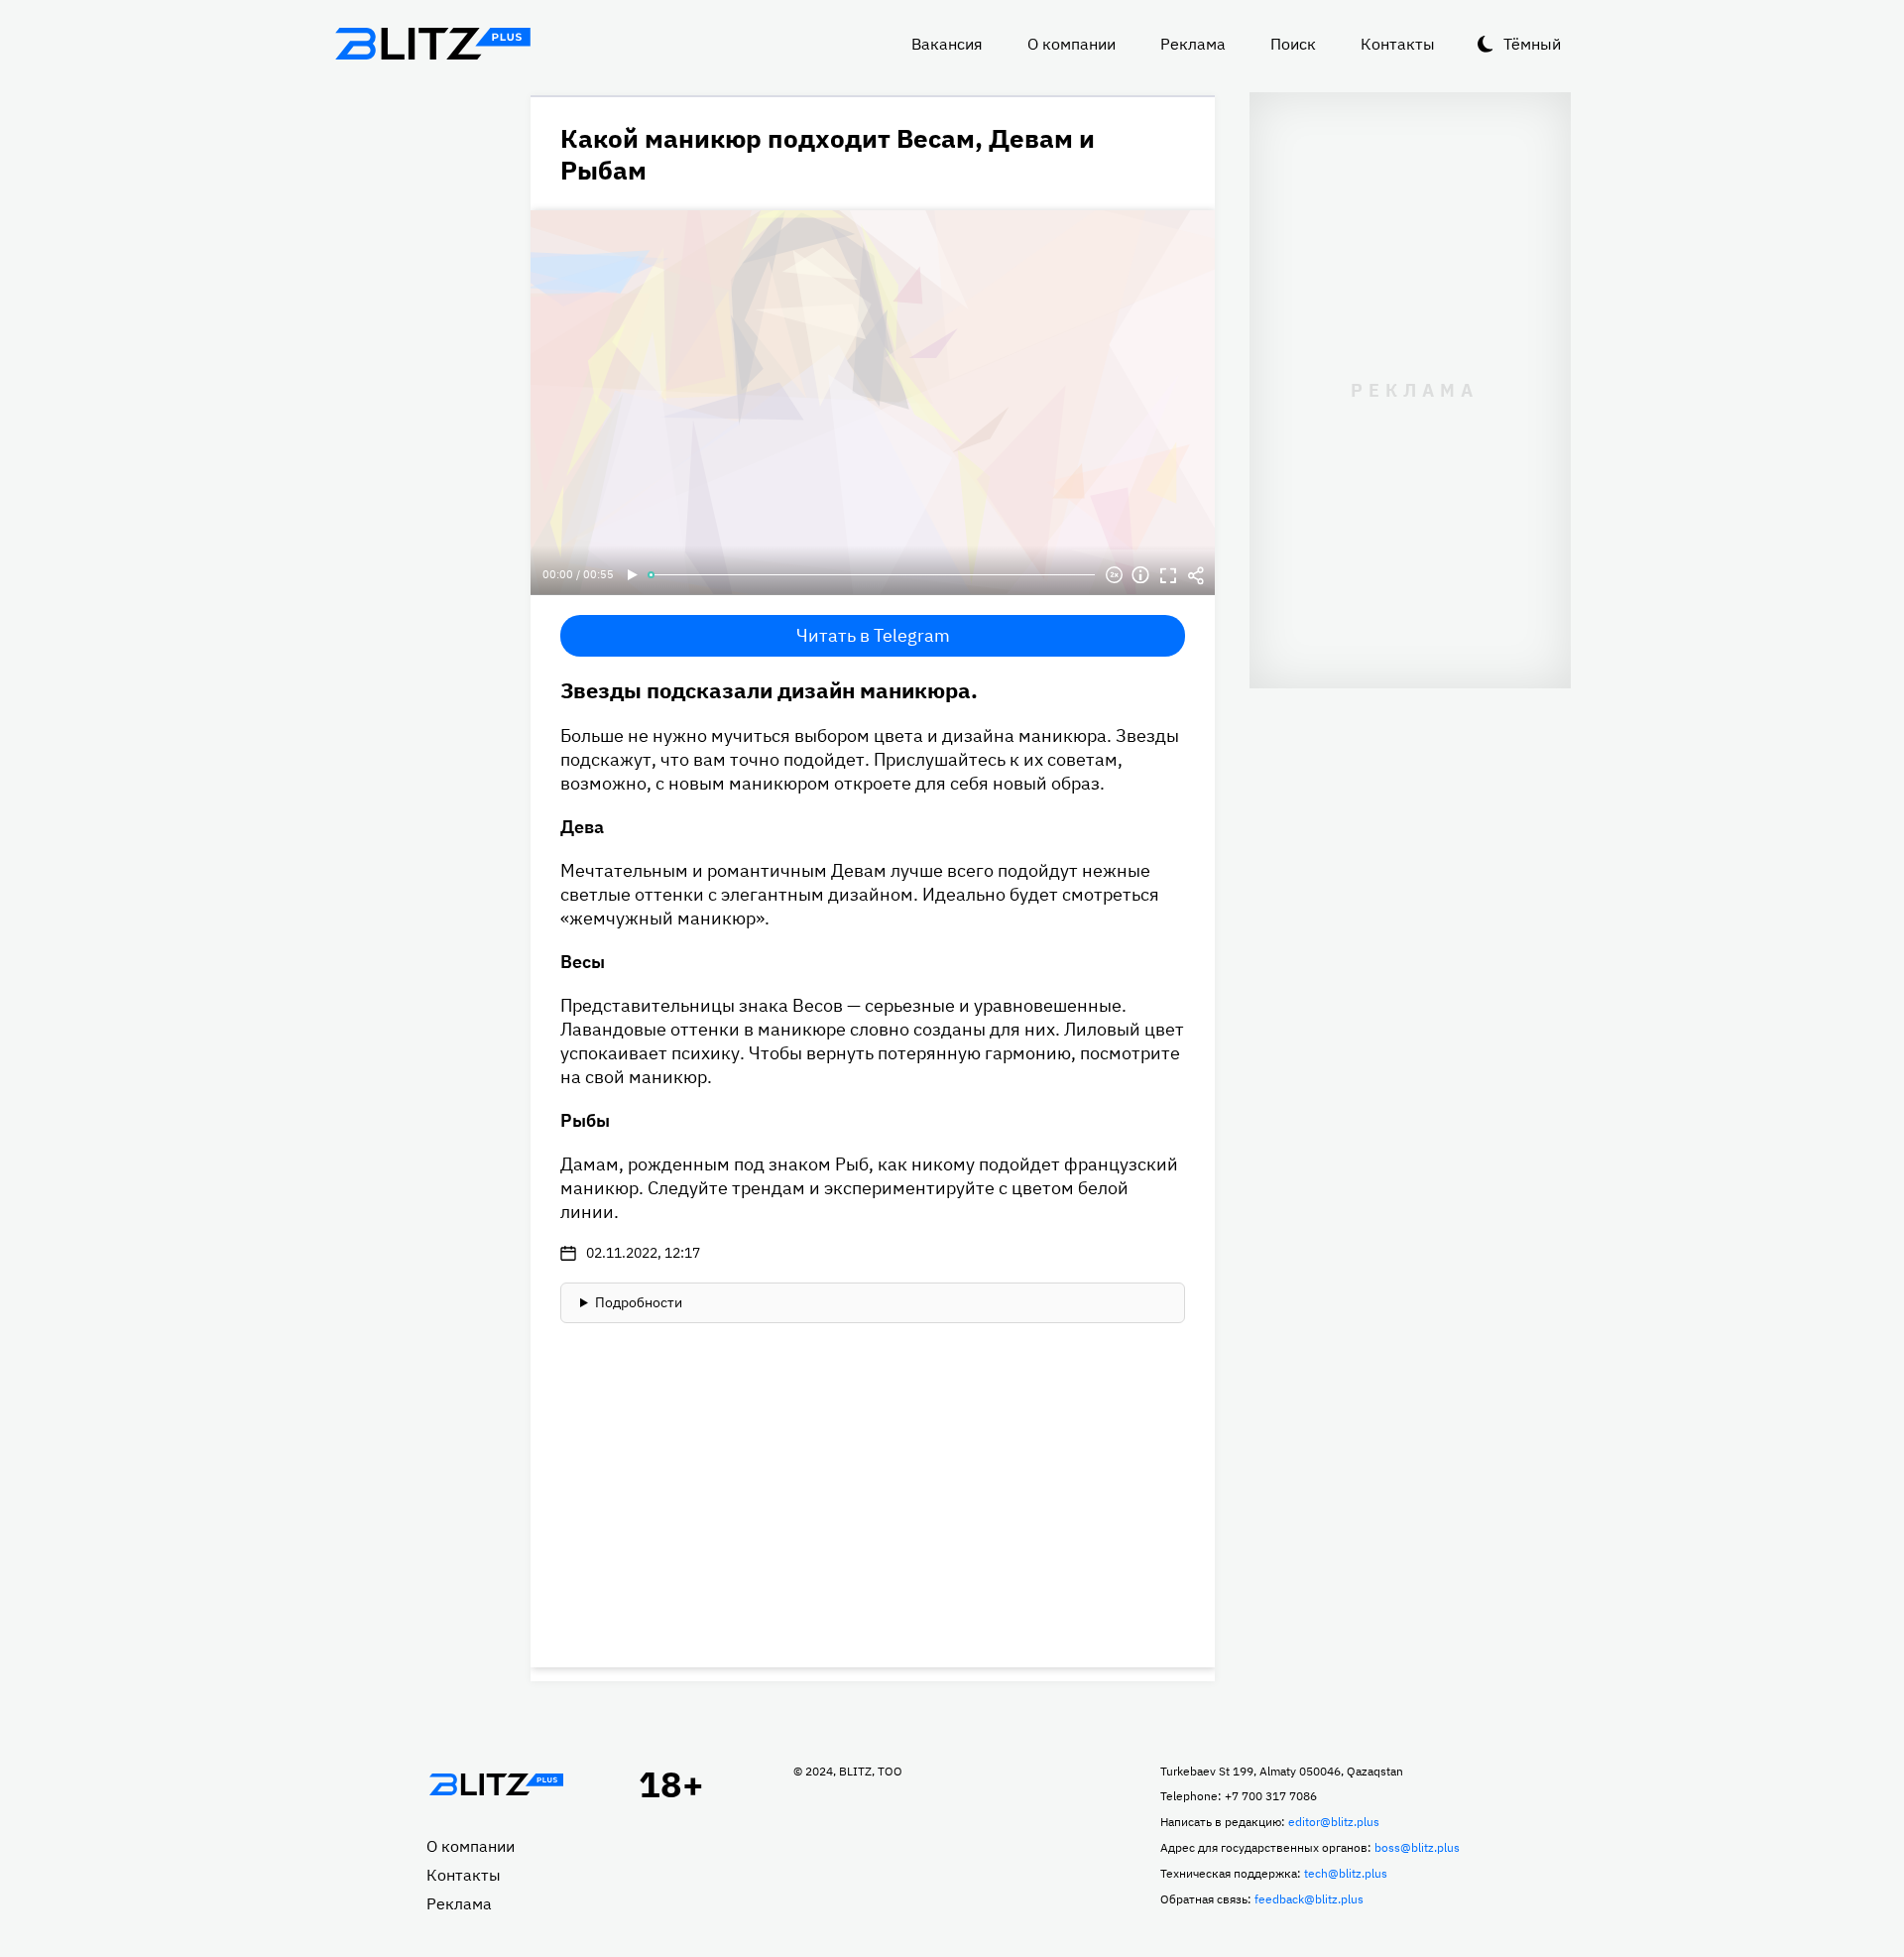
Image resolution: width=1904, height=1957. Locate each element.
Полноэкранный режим (1168, 575)
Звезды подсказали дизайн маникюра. (769, 690)
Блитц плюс (432, 44)
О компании (1071, 44)
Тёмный (1532, 44)
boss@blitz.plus (1417, 1847)
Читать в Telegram (873, 635)
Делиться (1196, 575)
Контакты (1398, 44)
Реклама (1193, 44)
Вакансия (947, 44)
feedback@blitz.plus (1309, 1899)
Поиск (1293, 44)
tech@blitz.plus (1346, 1873)
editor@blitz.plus (1334, 1822)
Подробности (639, 1302)
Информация (1140, 575)
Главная (496, 1784)
